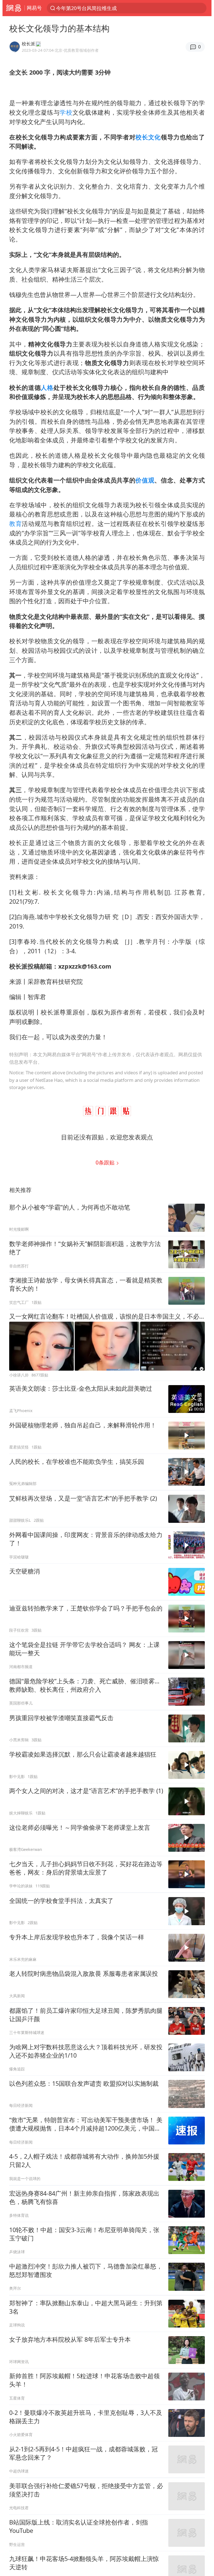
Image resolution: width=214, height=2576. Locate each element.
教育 (15, 524)
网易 (14, 8)
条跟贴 (106, 1162)
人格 (47, 387)
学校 (66, 112)
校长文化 (148, 137)
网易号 (34, 8)
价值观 (145, 480)
